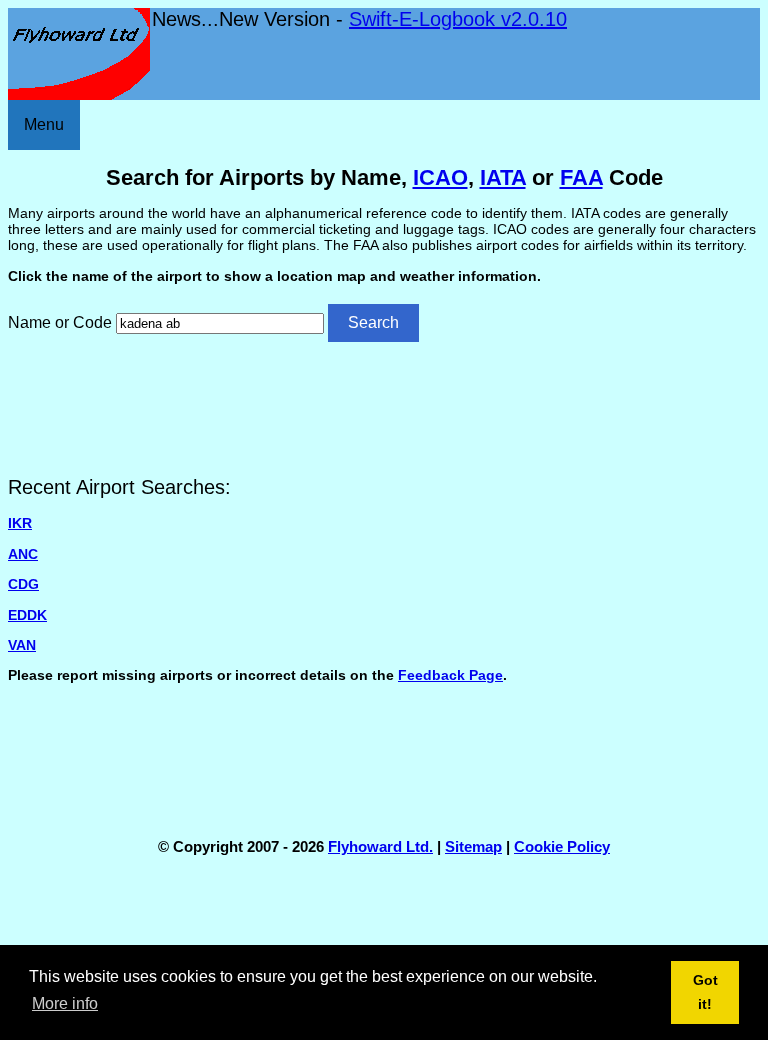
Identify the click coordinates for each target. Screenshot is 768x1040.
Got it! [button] (705, 992)
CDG (23, 584)
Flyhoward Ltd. (380, 846)
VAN (22, 645)
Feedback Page (450, 675)
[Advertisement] (384, 407)
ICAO (440, 177)
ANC (23, 554)
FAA (581, 177)
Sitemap (473, 846)
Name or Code (60, 322)
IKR (20, 523)
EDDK (27, 615)
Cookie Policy (562, 846)
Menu (44, 124)
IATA (503, 177)
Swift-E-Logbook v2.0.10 (458, 19)
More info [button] (65, 1003)
